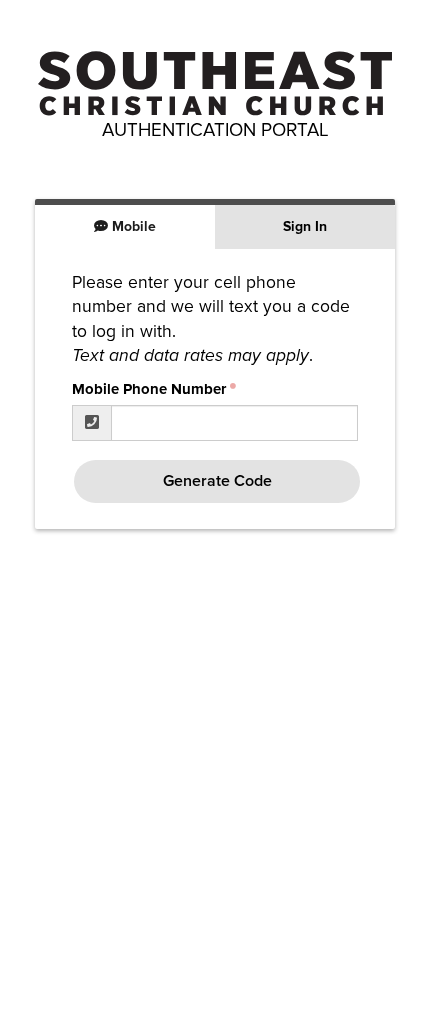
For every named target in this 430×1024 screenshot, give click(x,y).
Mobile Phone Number (149, 389)
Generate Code (217, 481)
